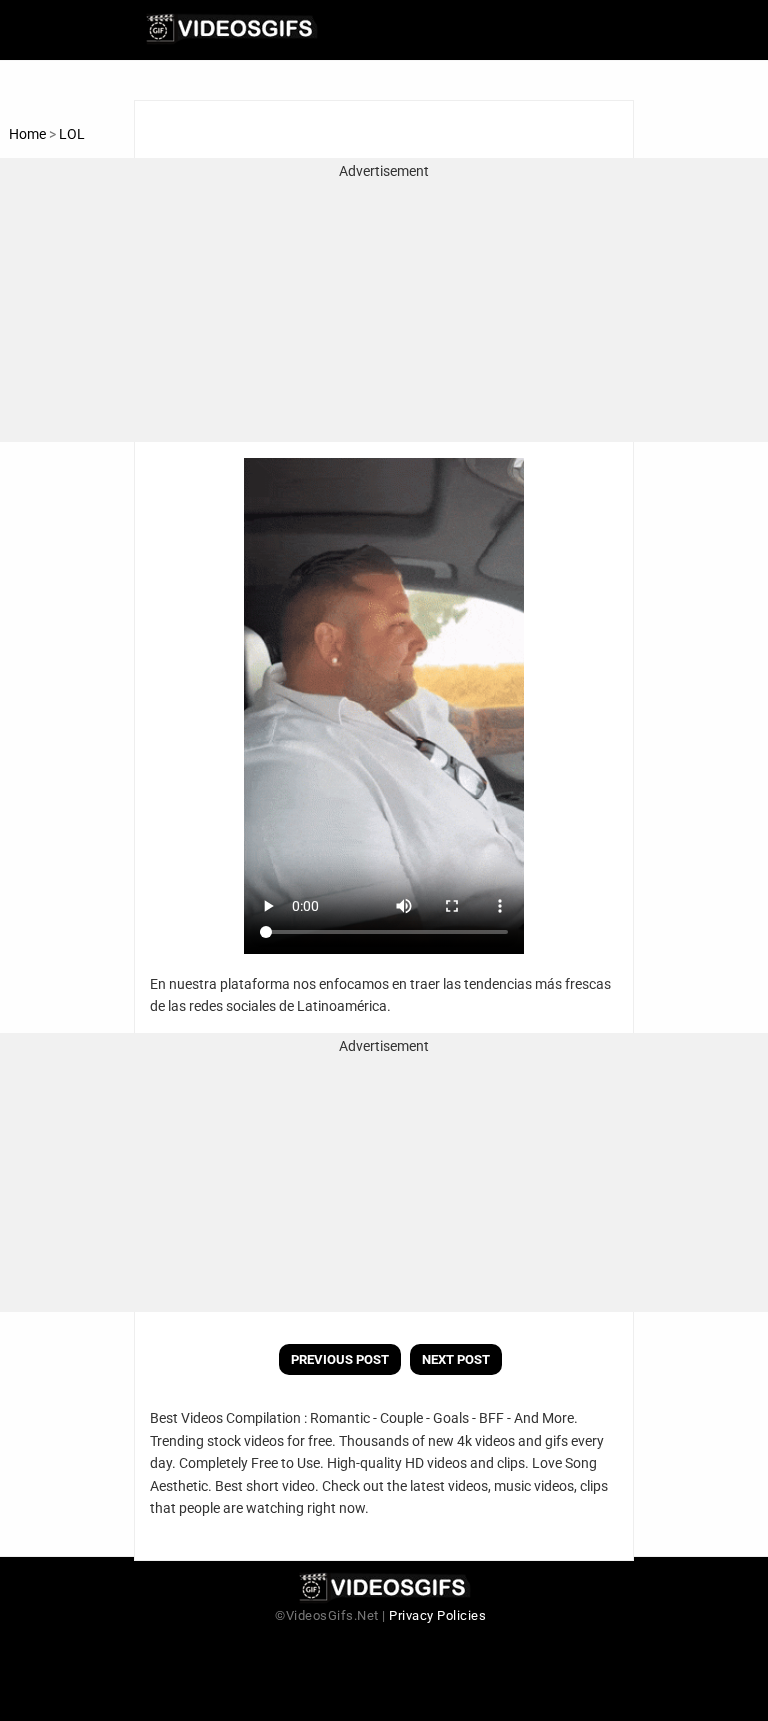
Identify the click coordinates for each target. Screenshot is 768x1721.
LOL (72, 134)
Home (27, 134)
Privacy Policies (437, 1615)
